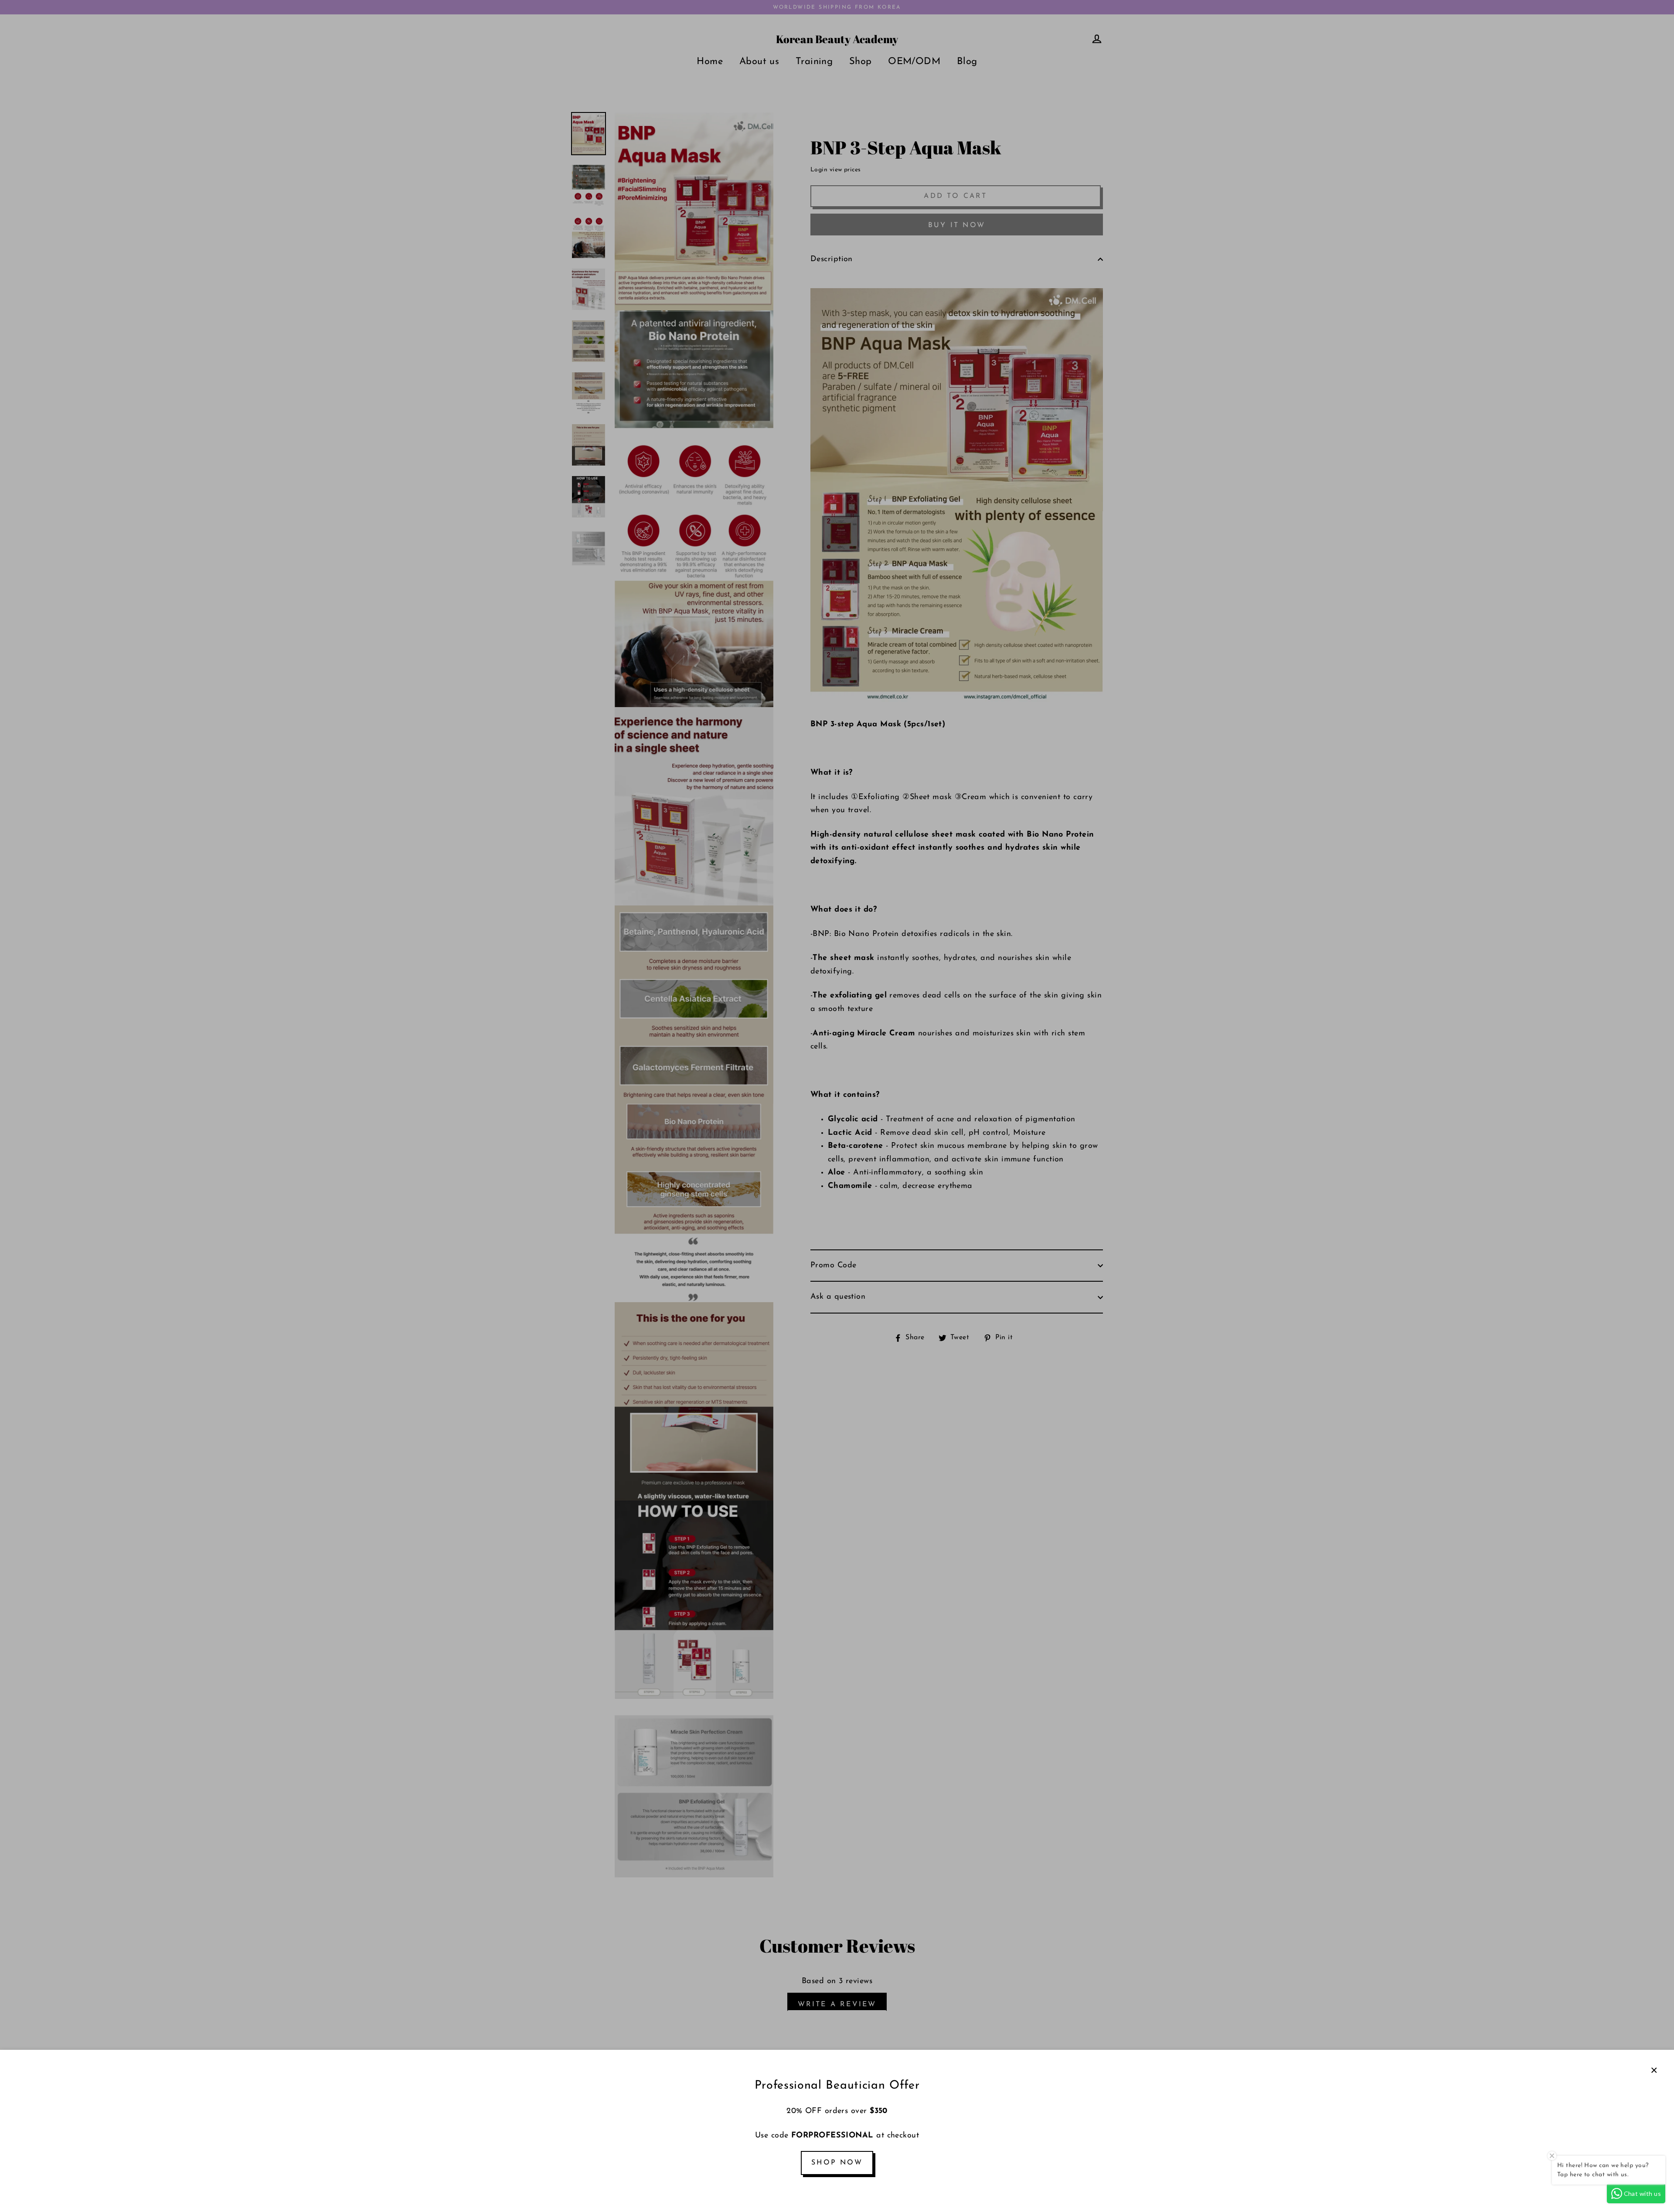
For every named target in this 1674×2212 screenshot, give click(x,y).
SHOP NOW (837, 2163)
